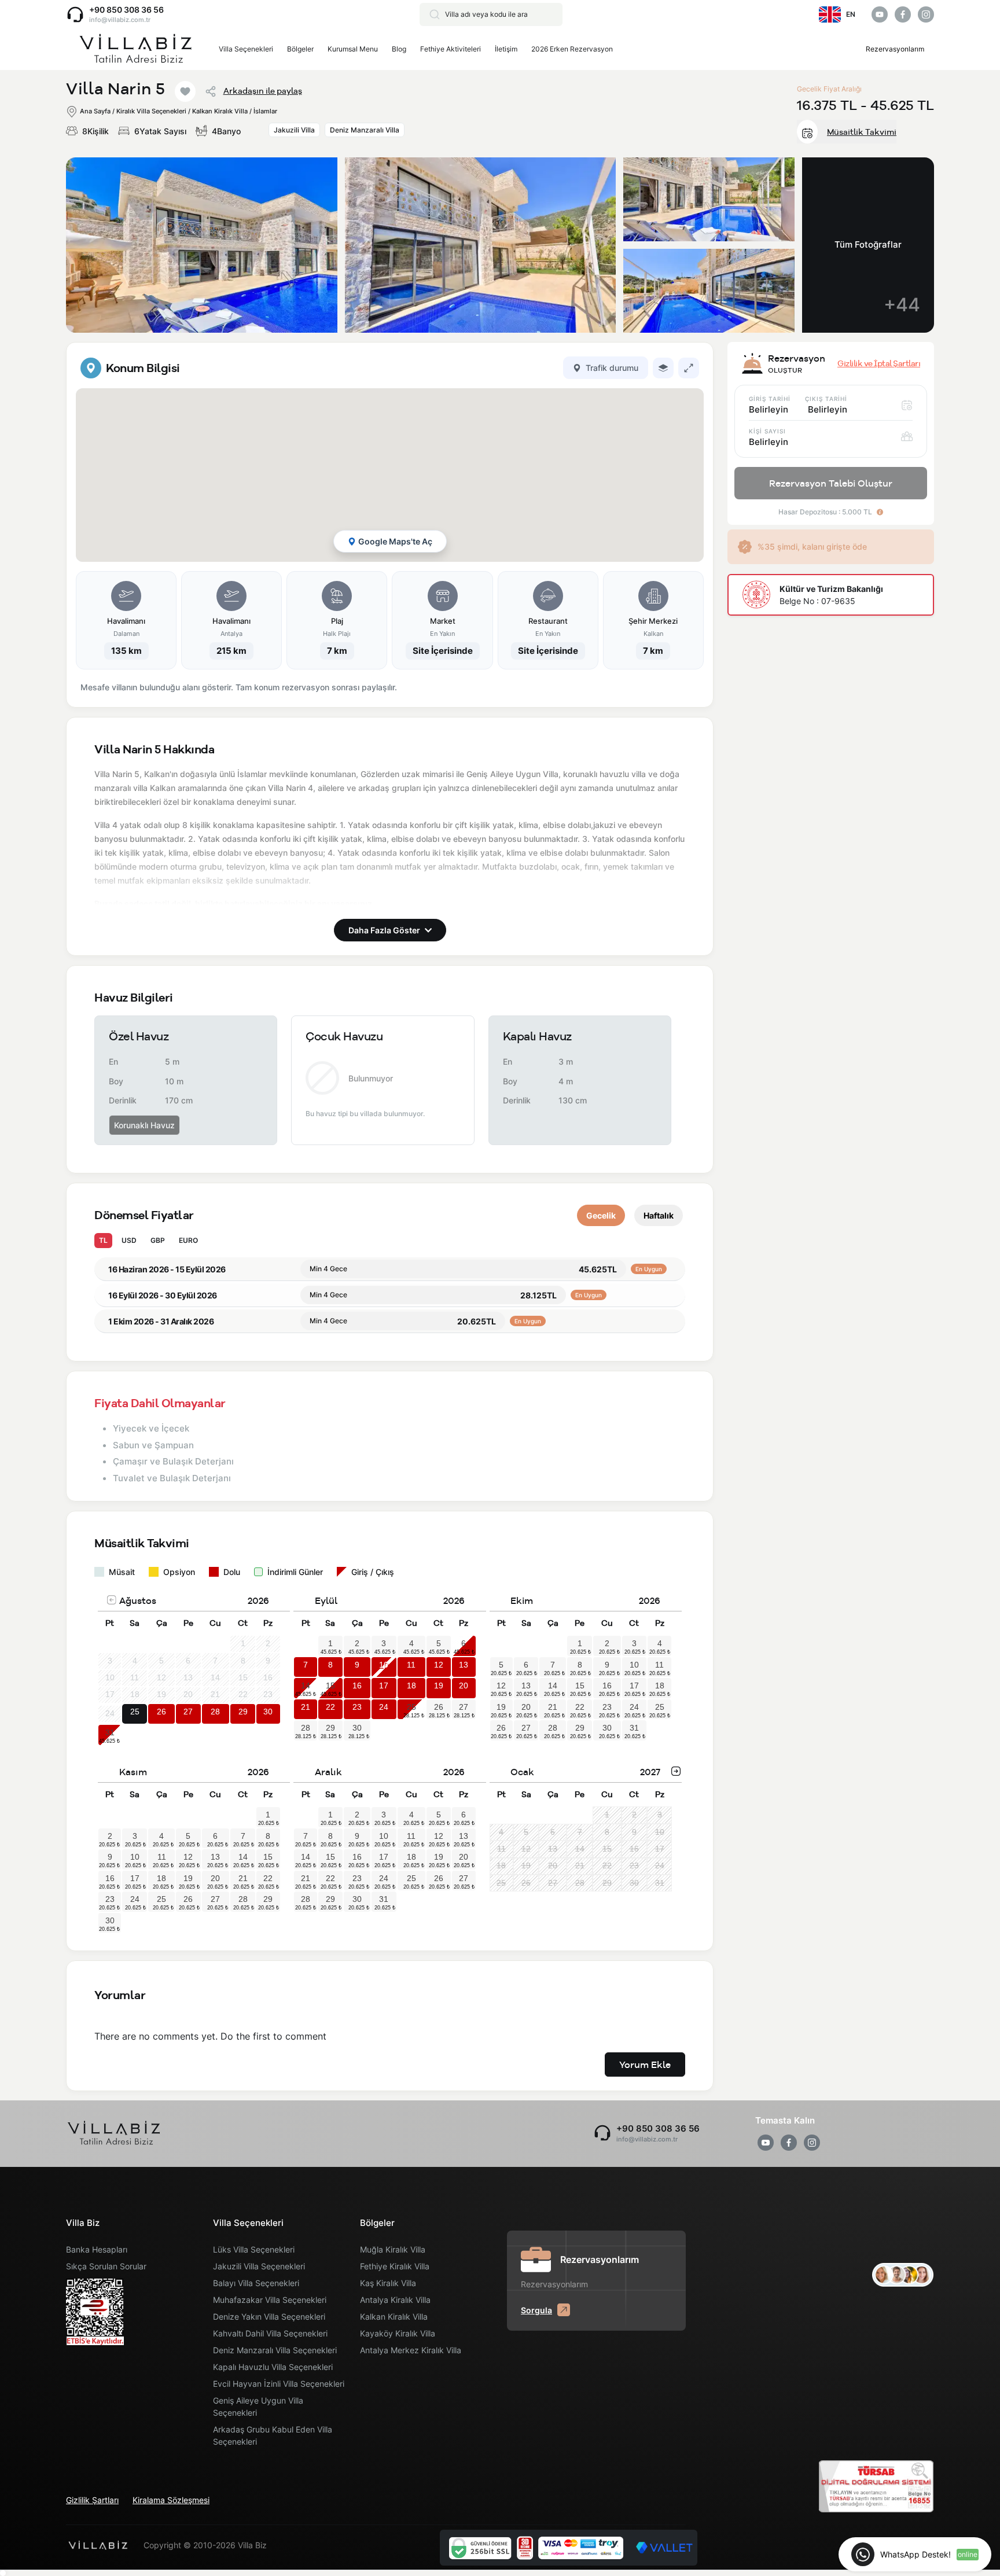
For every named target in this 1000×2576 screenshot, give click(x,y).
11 (411, 1665)
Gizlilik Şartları (92, 2500)
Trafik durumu (612, 368)
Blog (399, 49)
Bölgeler (300, 49)
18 (411, 1686)
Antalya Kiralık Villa (395, 2300)
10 (384, 1665)
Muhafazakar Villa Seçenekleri (270, 2300)
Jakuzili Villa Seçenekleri (259, 2266)
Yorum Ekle (645, 2065)
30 (268, 1712)
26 (161, 1712)
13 (464, 1665)
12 (439, 1665)
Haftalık (659, 1215)
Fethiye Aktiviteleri (451, 49)
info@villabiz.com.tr (120, 20)
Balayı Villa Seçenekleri (256, 2283)
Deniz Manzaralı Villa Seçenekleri (275, 2350)
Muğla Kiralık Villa (393, 2249)
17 (384, 1686)
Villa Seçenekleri (246, 49)
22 (330, 1707)
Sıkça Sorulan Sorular (106, 2266)
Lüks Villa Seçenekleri (254, 2249)
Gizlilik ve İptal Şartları (879, 363)
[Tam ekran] (689, 368)
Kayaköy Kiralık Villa (398, 2333)
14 (306, 1686)
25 (135, 1712)
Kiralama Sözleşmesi (171, 2500)
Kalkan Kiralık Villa (394, 2316)
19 (439, 1686)
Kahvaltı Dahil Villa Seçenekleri (270, 2333)
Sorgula (536, 2310)
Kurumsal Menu (353, 49)
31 (110, 1732)
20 (464, 1686)
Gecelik (601, 1215)
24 (384, 1707)
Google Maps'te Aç (395, 541)
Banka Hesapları (97, 2249)
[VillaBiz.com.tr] (135, 49)
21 (306, 1707)
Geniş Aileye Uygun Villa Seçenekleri (258, 2406)
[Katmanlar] (663, 368)
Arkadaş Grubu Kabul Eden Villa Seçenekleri (273, 2435)
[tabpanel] (390, 525)
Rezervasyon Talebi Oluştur (831, 483)
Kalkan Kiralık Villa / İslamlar (235, 111)
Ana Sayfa (95, 111)
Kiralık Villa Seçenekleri (151, 111)
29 (243, 1712)
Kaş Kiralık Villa (388, 2283)
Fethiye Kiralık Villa (395, 2266)
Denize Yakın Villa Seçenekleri (269, 2316)
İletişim (506, 49)
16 (357, 1686)
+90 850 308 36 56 (126, 10)
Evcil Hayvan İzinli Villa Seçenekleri (279, 2384)
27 (188, 1712)
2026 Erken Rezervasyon (572, 49)
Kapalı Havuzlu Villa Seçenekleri (273, 2367)
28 (215, 1712)
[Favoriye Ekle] (185, 91)
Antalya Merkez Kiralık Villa (411, 2350)
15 (330, 1686)
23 (357, 1707)
